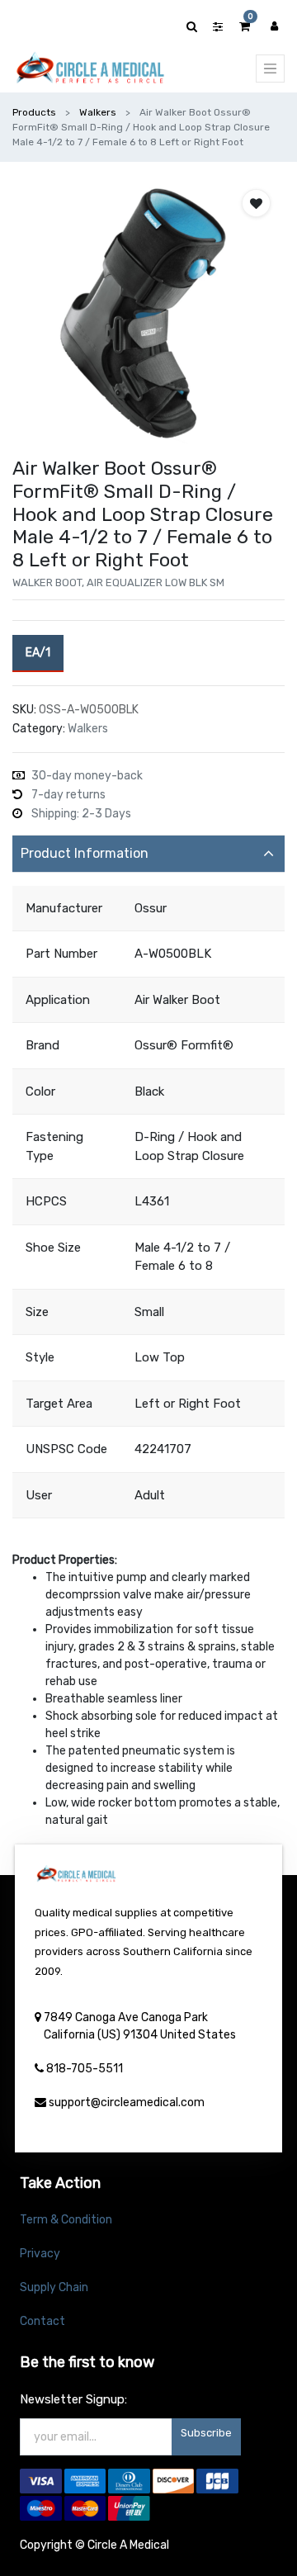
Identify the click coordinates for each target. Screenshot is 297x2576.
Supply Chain (54, 2287)
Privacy (40, 2254)
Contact (42, 2321)
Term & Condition (66, 2220)
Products (34, 112)
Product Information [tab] (85, 853)
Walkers (98, 112)
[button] (256, 203)
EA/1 (38, 653)
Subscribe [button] (206, 2433)
